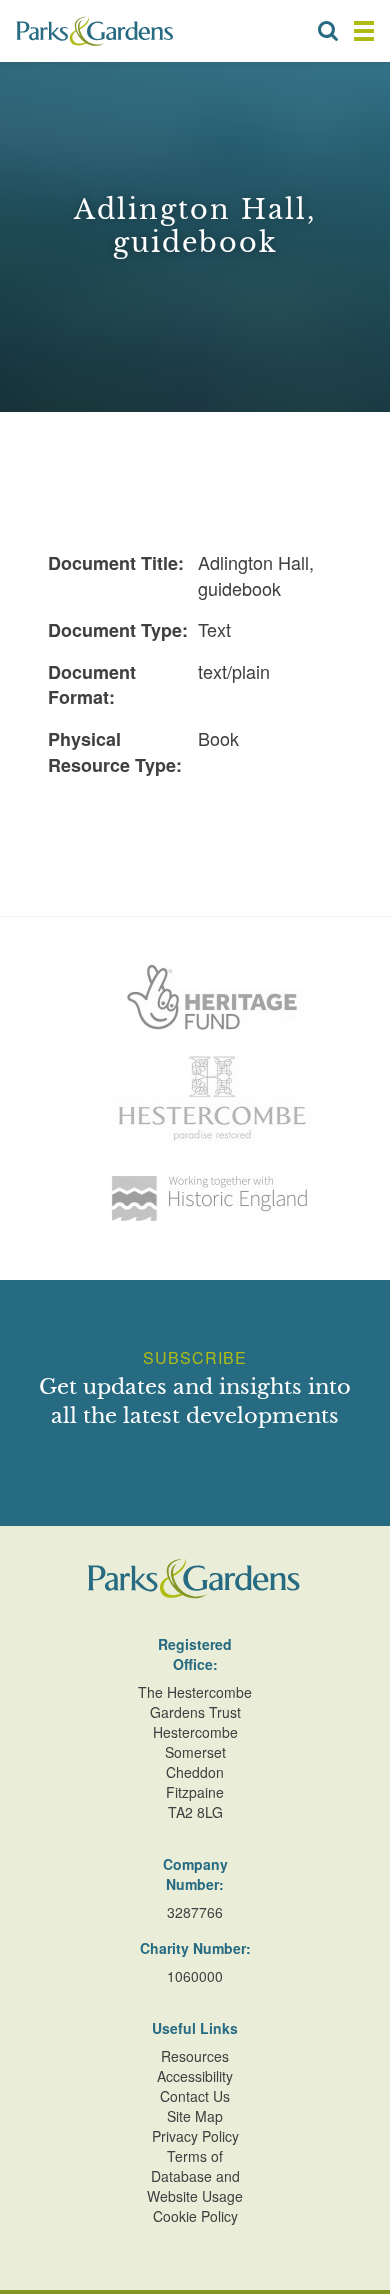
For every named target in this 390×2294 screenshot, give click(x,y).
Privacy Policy (195, 2136)
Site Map (195, 2116)
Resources (195, 2056)
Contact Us (195, 2096)
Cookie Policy (195, 2216)
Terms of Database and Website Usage (195, 2176)
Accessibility (195, 2076)
